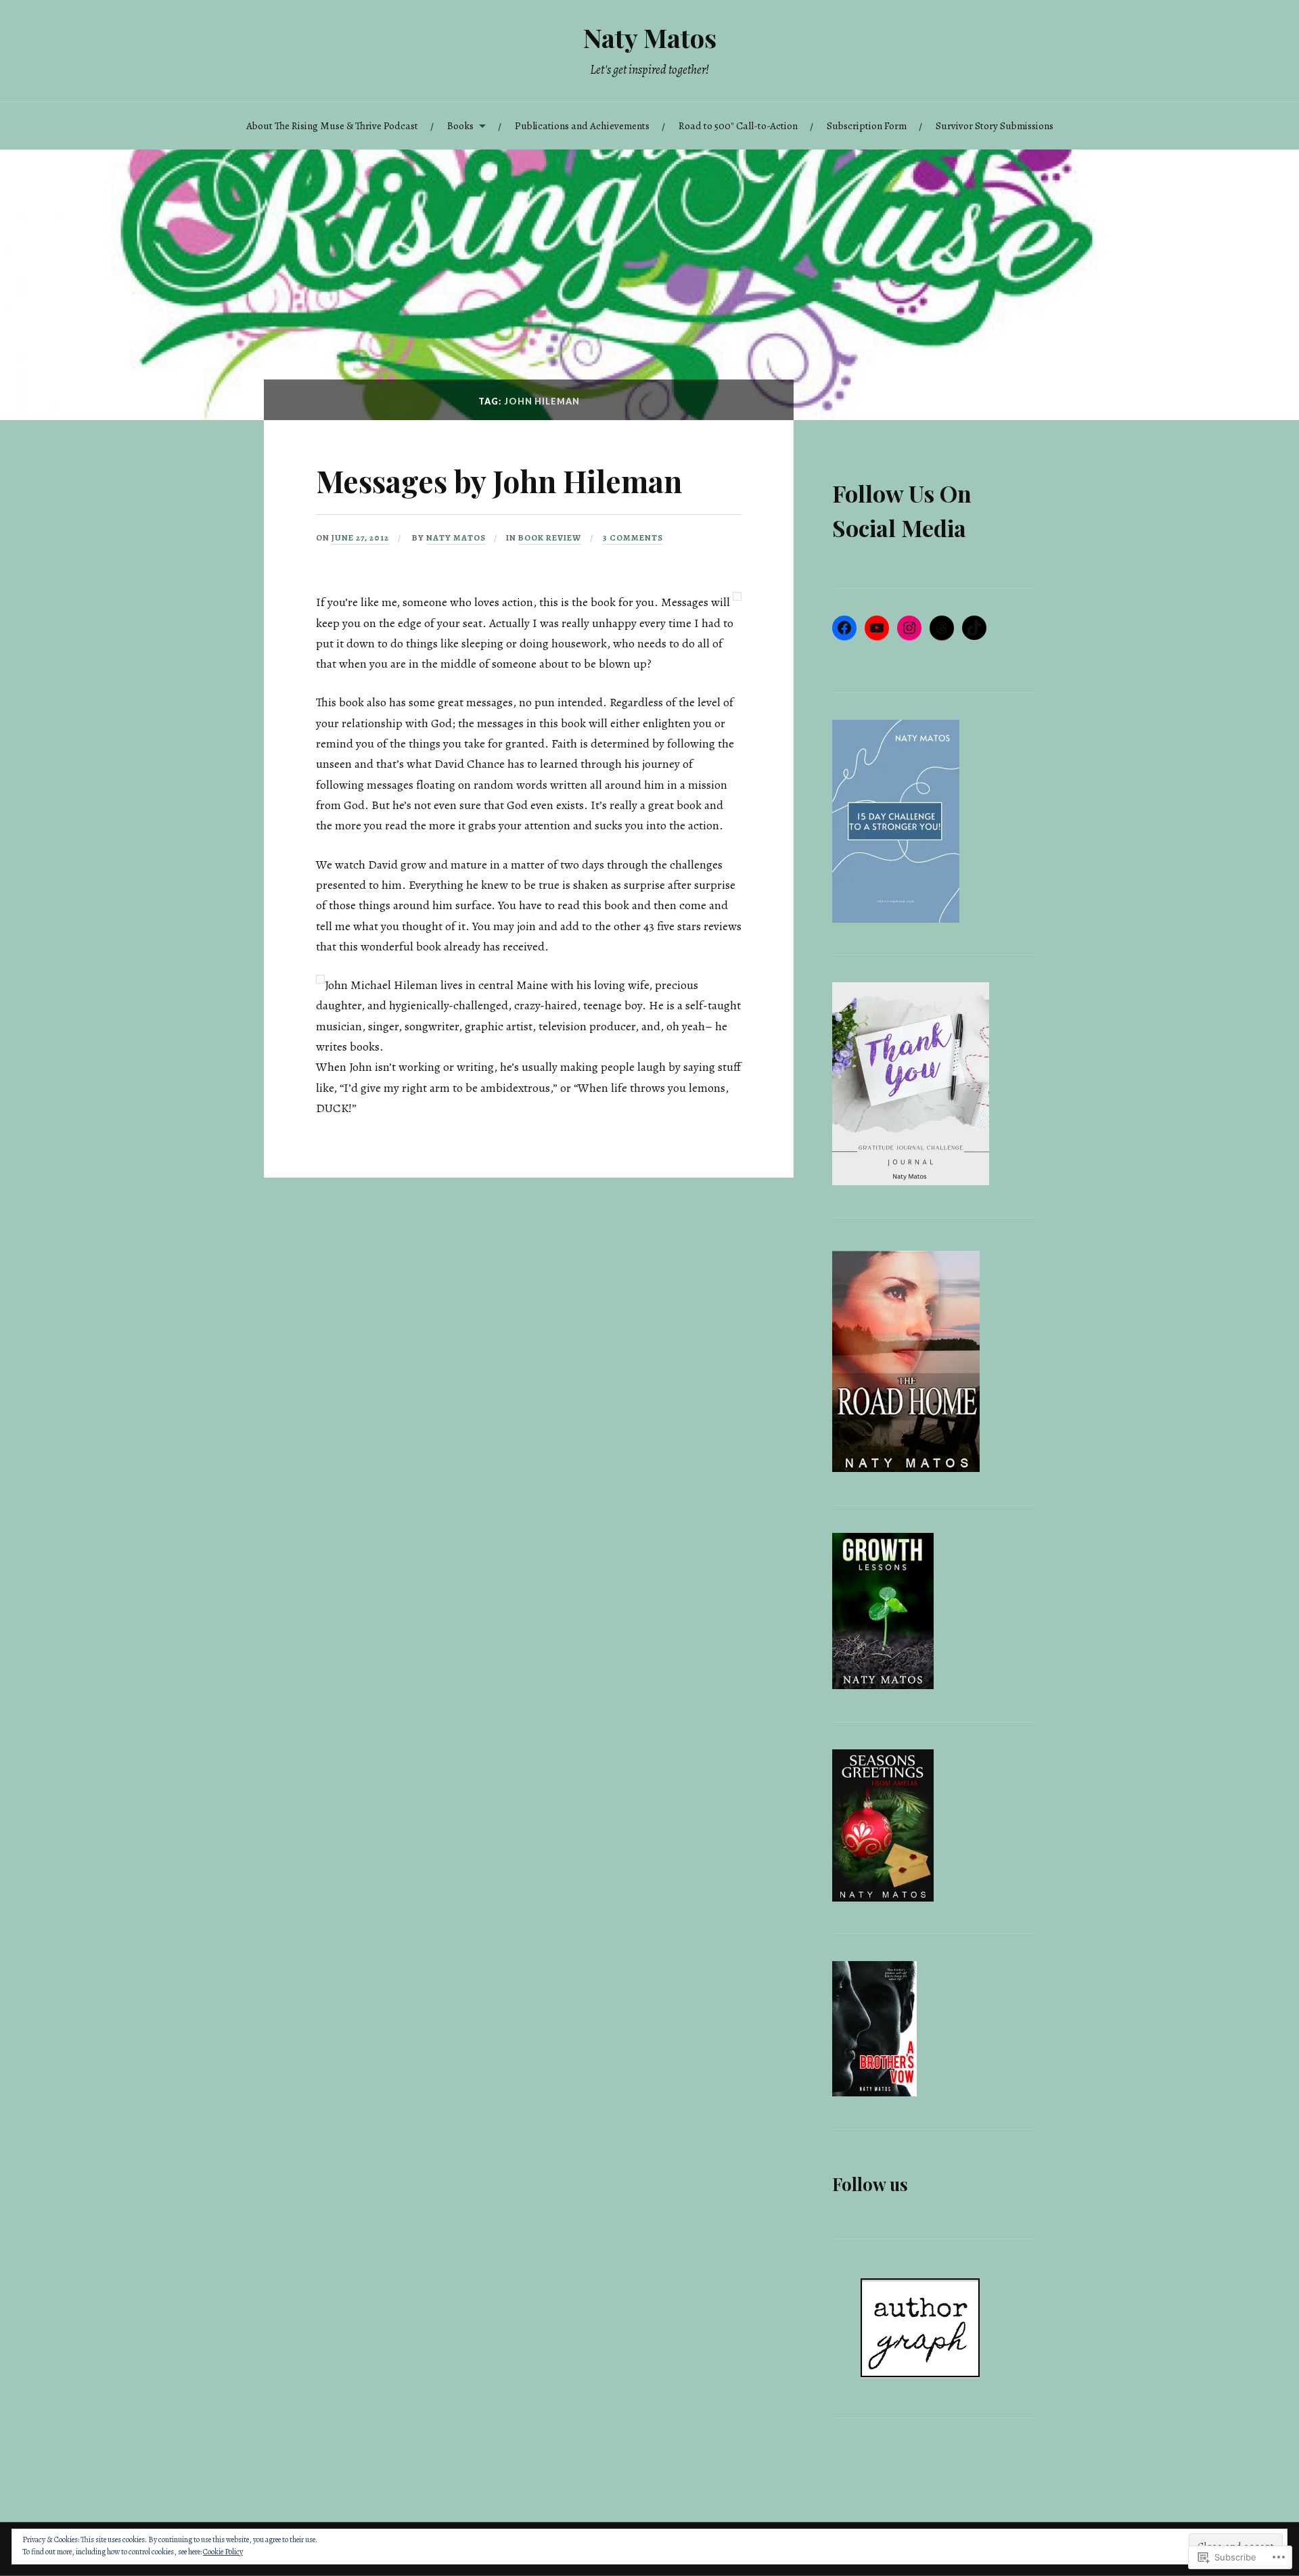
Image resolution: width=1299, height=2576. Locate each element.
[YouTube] (877, 628)
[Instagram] (909, 628)
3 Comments (633, 537)
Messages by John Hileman (499, 481)
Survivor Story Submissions (995, 125)
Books (460, 125)
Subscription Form (867, 125)
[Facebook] (844, 628)
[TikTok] (974, 628)
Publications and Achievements (582, 125)
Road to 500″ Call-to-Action (738, 125)
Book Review (550, 537)
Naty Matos (650, 38)
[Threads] (942, 628)
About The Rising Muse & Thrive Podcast (332, 125)
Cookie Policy (223, 2552)
